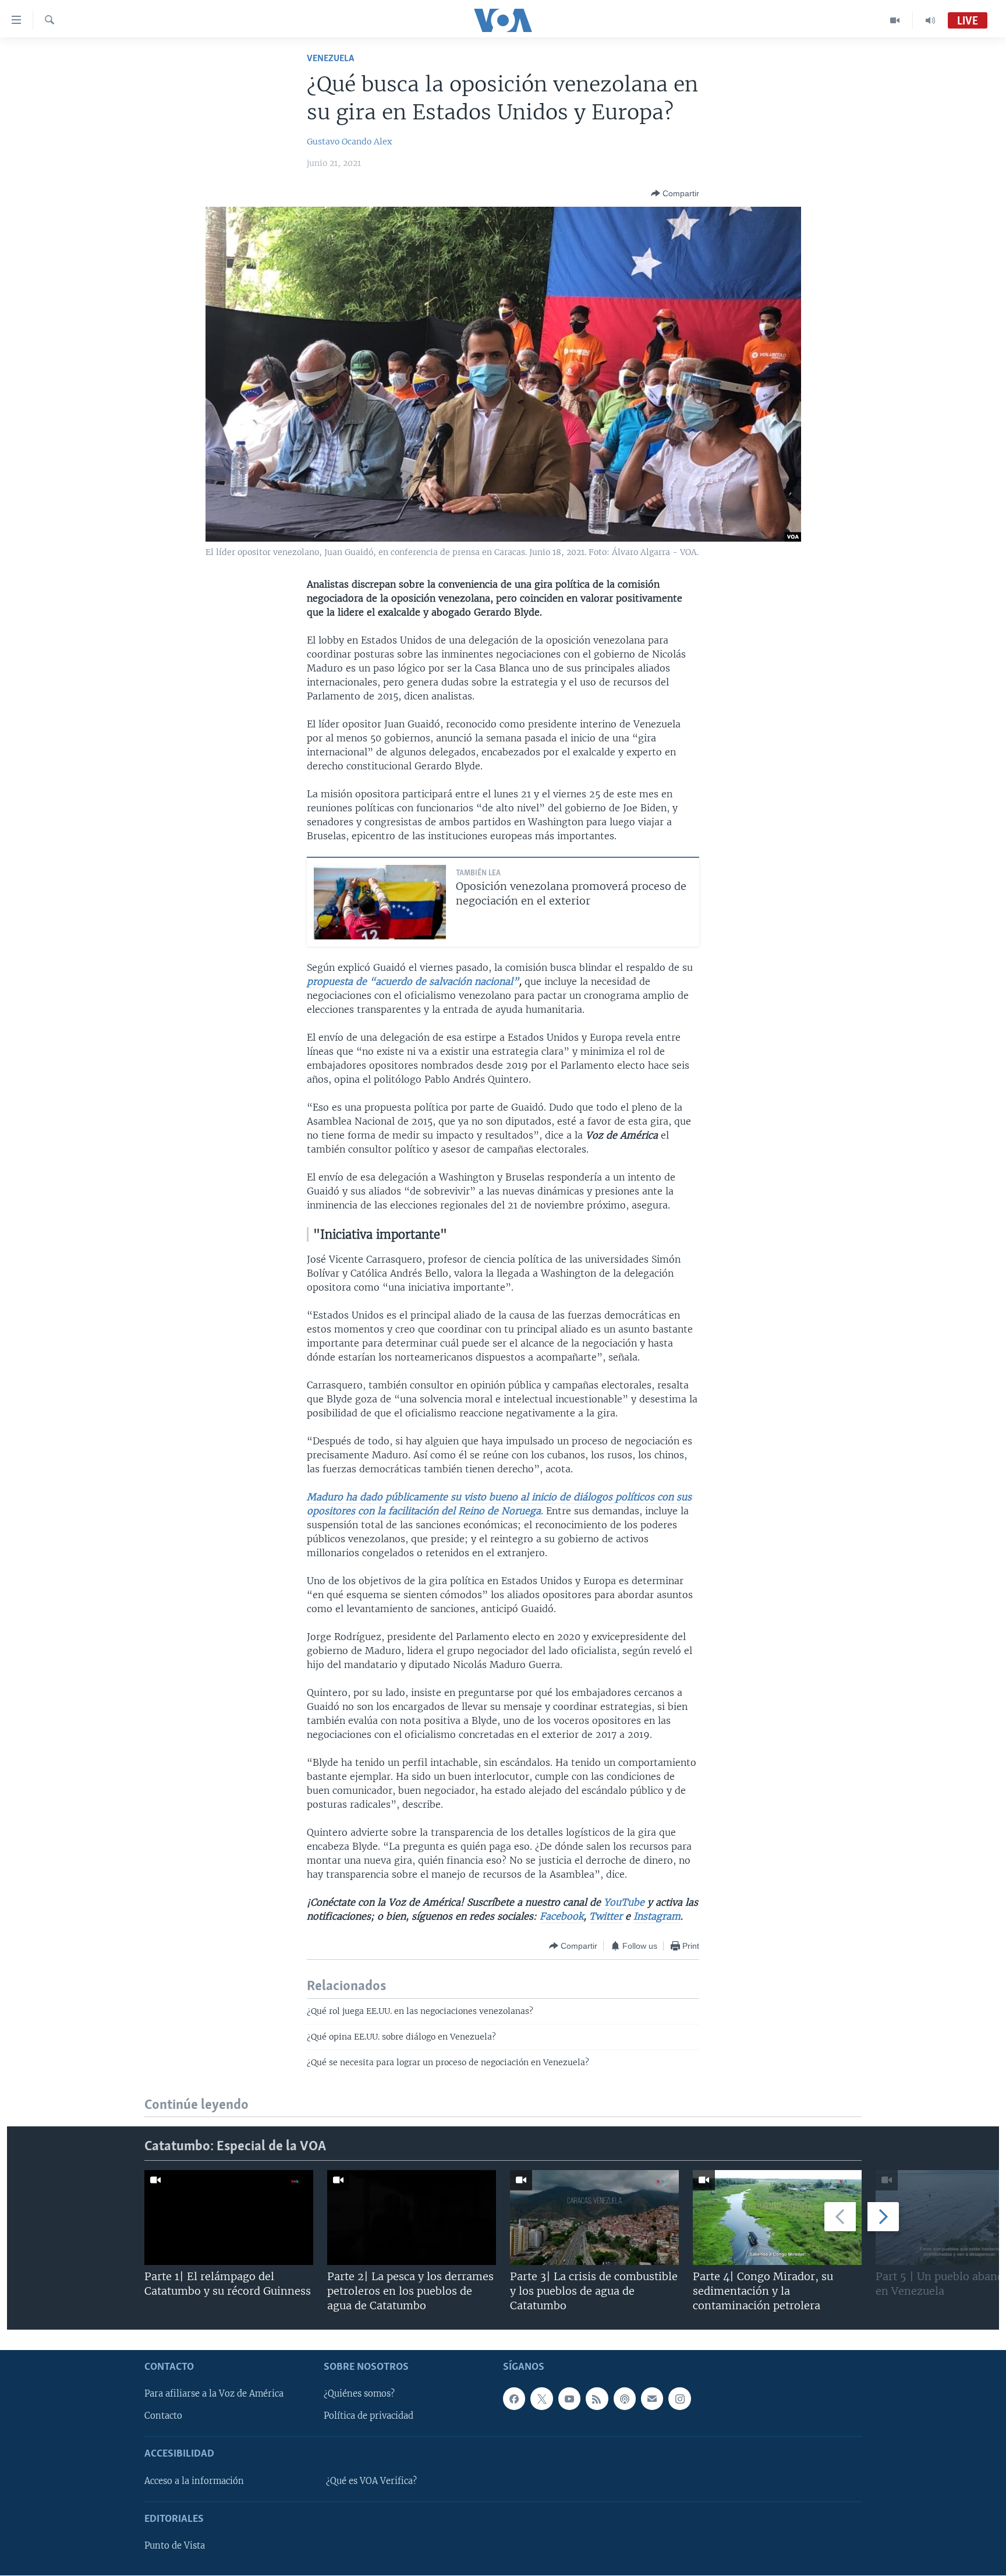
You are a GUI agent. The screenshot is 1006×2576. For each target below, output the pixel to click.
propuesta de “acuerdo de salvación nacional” (413, 981)
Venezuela (330, 59)
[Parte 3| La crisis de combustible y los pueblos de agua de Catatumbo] (594, 2218)
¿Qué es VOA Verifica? (371, 2481)
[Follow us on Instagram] (679, 2399)
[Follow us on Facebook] (514, 2399)
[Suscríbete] (652, 2399)
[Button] (675, 193)
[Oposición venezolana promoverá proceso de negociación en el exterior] (380, 902)
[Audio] (930, 20)
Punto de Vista (175, 2546)
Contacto (163, 2416)
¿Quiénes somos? (359, 2394)
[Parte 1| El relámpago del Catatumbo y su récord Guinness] (229, 2218)
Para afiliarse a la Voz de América (214, 2394)
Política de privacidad (369, 2416)
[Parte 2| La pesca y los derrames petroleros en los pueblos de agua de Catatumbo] (412, 2218)
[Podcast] (625, 2399)
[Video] (895, 20)
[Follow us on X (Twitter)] (541, 2399)
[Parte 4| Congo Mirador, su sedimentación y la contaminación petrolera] (777, 2218)
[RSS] (597, 2399)
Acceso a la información (194, 2481)
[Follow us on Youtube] (569, 2399)
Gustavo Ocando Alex (349, 142)
